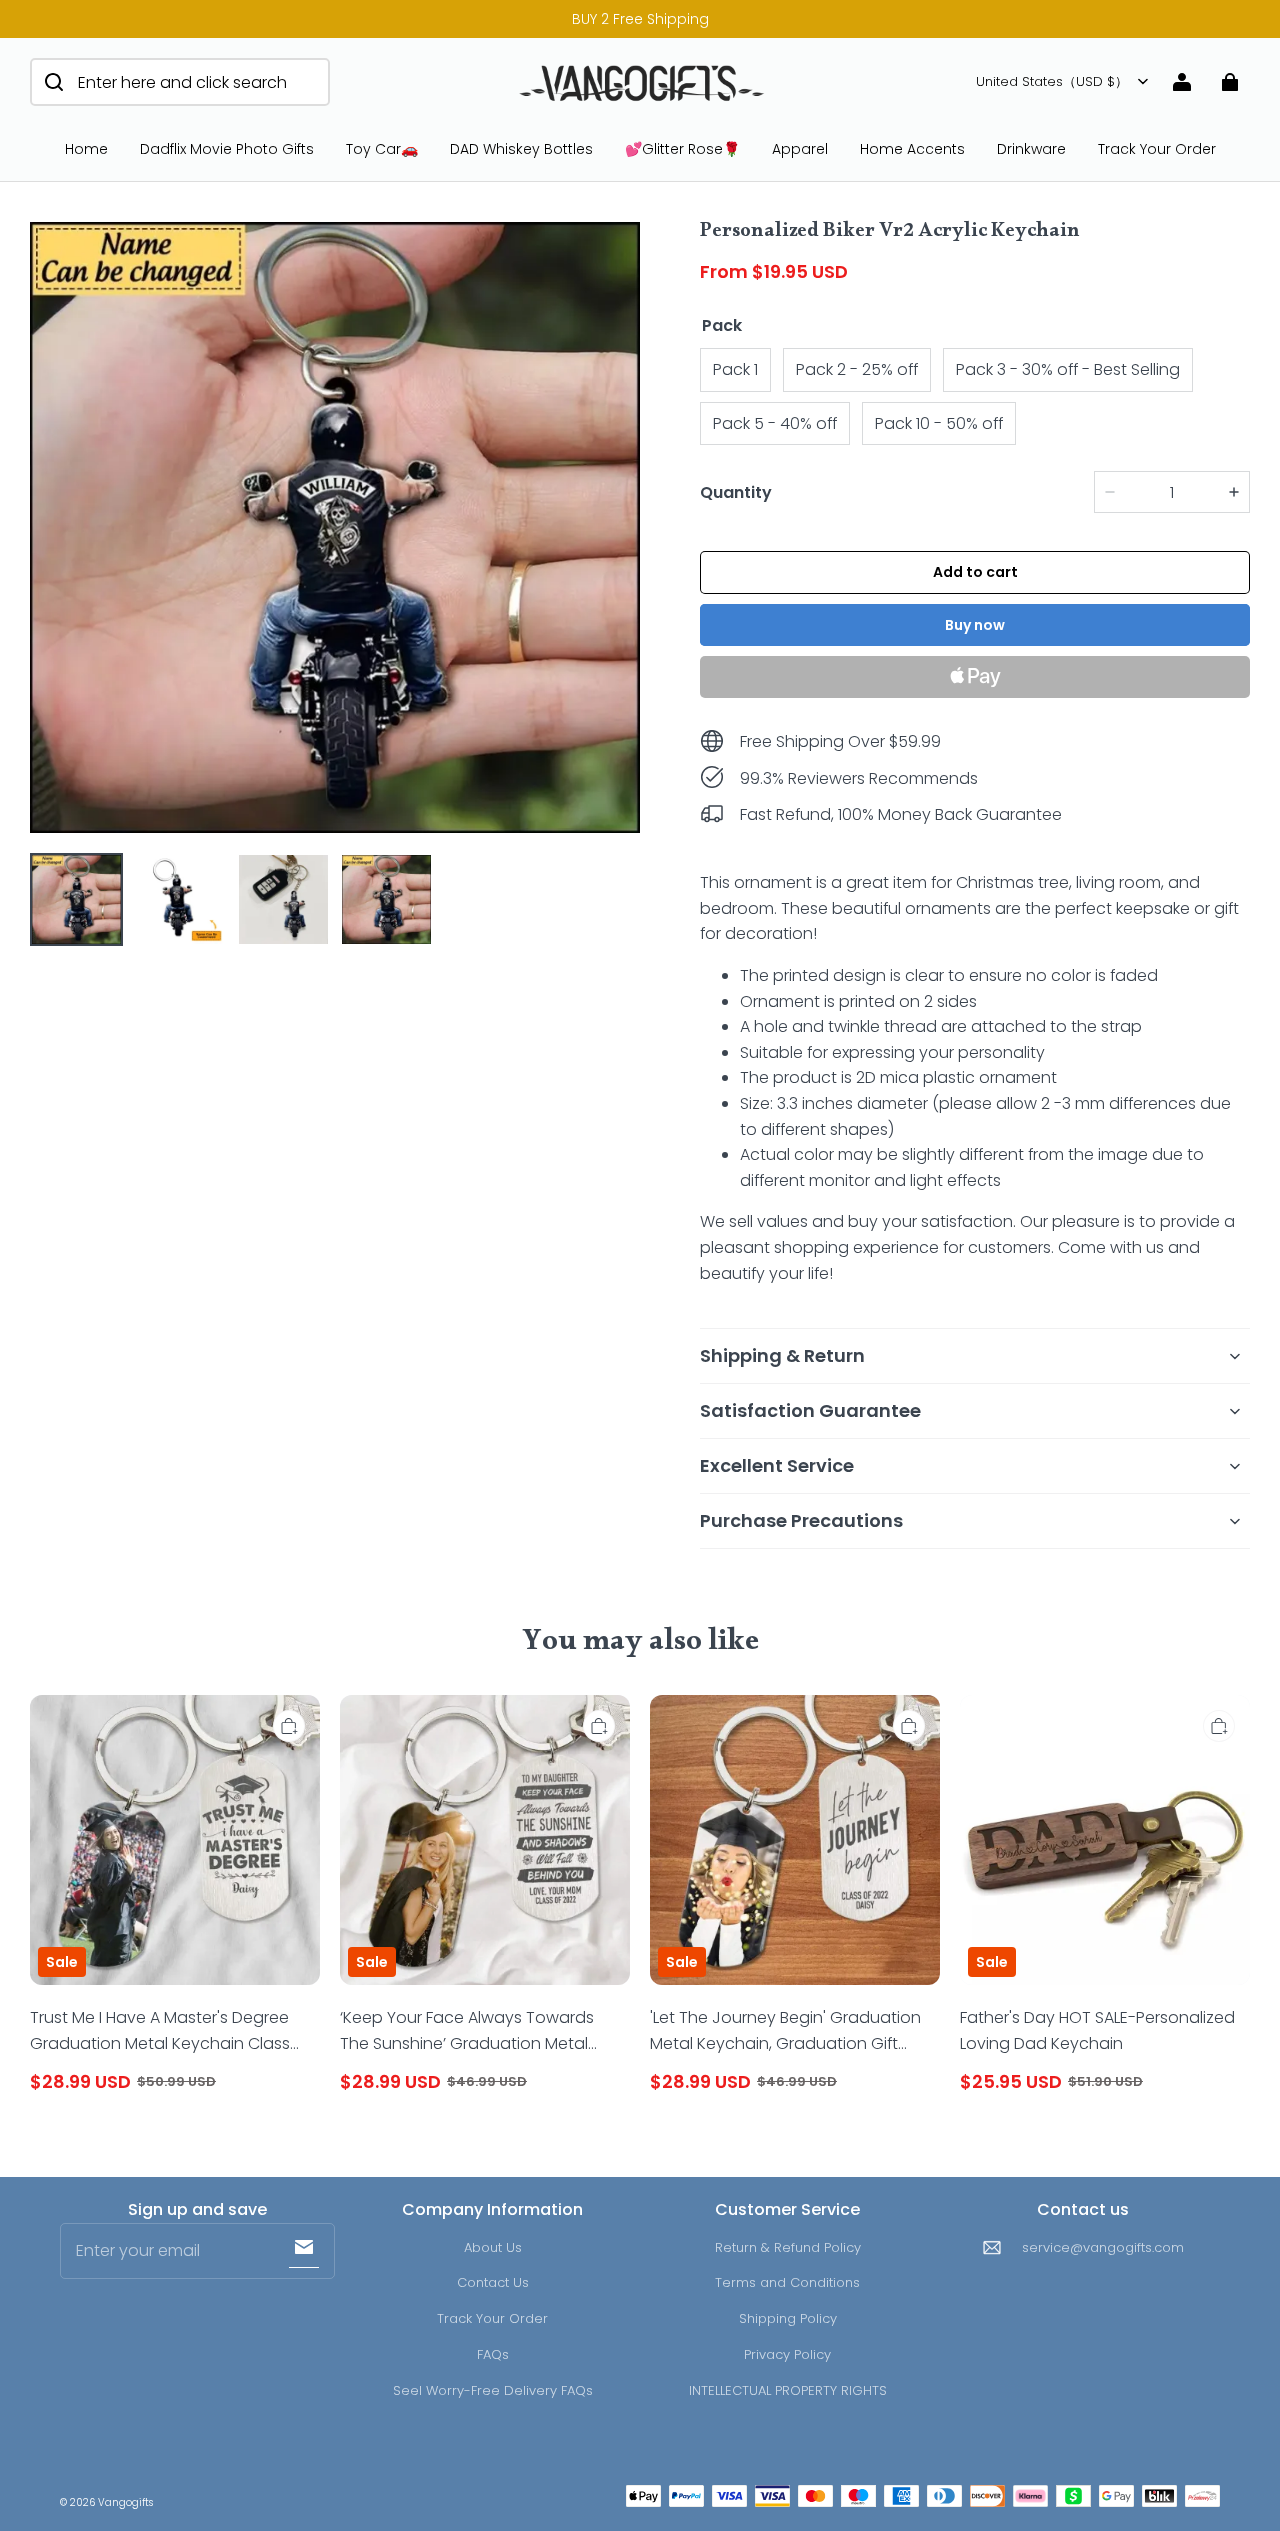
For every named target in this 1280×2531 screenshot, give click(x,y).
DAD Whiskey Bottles (521, 149)
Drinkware (1031, 149)
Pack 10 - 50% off (939, 423)
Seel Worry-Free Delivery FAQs (493, 2390)
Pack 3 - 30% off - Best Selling (1068, 369)
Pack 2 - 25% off (857, 369)
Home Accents (912, 149)
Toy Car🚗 (382, 149)
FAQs (493, 2354)
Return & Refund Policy (788, 2247)
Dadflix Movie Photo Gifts (227, 149)
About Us (493, 2247)
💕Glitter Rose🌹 (682, 149)
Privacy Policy (787, 2354)
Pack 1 (735, 369)
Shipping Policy (788, 2318)
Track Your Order (1157, 149)
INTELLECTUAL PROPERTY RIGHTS (788, 2390)
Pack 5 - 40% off (775, 423)
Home (86, 149)
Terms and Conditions (787, 2282)
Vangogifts (125, 2502)
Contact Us (493, 2282)
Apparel (800, 149)
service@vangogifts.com (1103, 2247)
